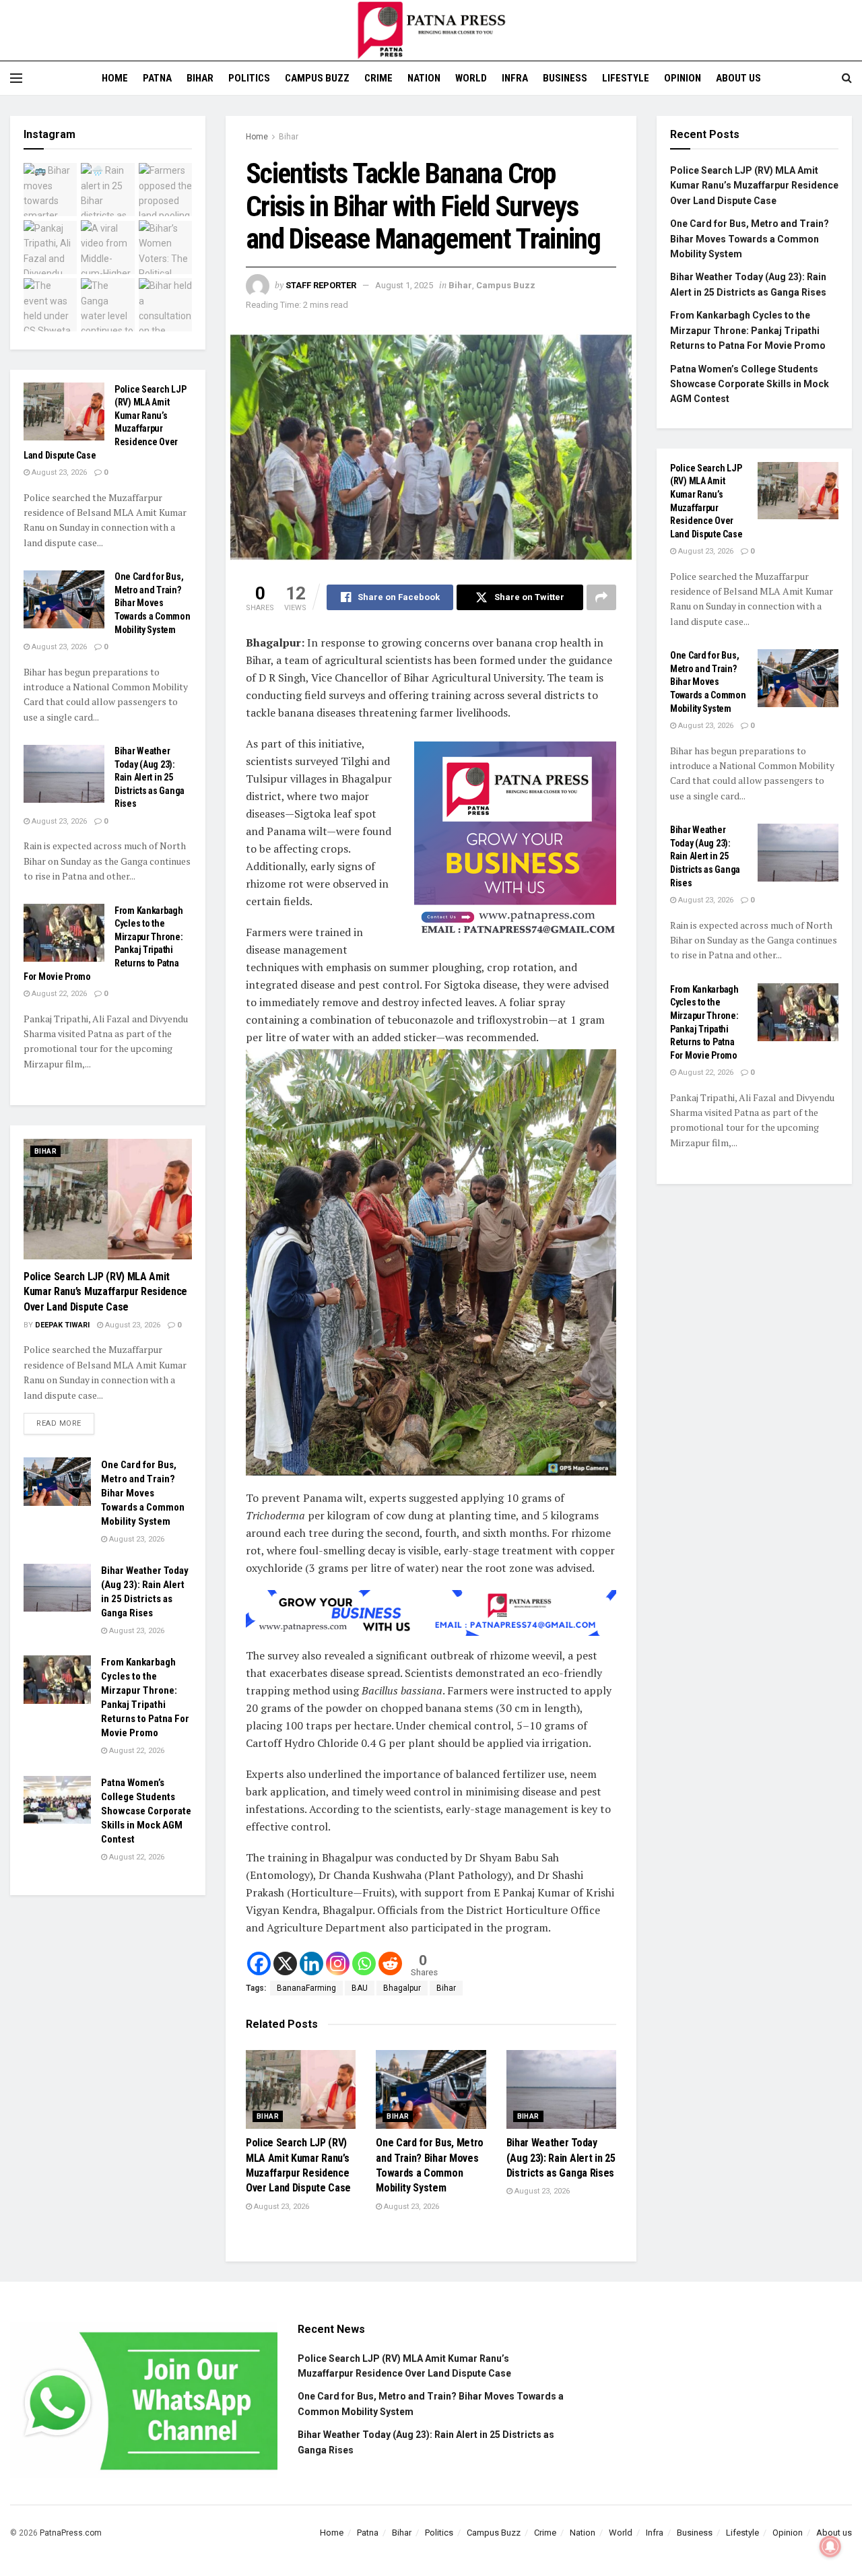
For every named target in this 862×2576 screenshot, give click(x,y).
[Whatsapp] (364, 1963)
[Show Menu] (16, 78)
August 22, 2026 (58, 994)
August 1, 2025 (404, 285)
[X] (285, 1963)
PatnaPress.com (71, 2533)
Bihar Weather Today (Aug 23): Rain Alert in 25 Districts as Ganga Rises (561, 2158)
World (471, 78)
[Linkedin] (311, 1963)
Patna (157, 78)
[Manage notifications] (830, 2546)
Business (565, 78)
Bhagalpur (402, 1988)
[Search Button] (847, 78)
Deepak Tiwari (62, 1325)
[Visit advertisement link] (515, 843)
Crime (378, 78)
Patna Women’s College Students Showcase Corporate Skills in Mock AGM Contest (146, 1811)
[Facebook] (259, 1963)
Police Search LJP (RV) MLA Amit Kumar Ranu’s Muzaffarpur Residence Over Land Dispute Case (105, 1292)
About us (738, 78)
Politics (249, 78)
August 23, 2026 (280, 2207)
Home (115, 78)
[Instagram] (338, 1963)
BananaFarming (306, 1988)
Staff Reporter (321, 285)
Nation (424, 78)
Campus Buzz (317, 78)
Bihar (200, 78)
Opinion (683, 78)
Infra (515, 78)
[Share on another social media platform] (601, 597)
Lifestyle (626, 78)
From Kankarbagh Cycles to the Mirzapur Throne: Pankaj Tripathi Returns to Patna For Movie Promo (748, 330)
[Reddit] (390, 1963)
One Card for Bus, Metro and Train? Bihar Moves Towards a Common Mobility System (153, 603)
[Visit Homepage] (431, 30)
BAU (360, 1988)
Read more (65, 1420)
